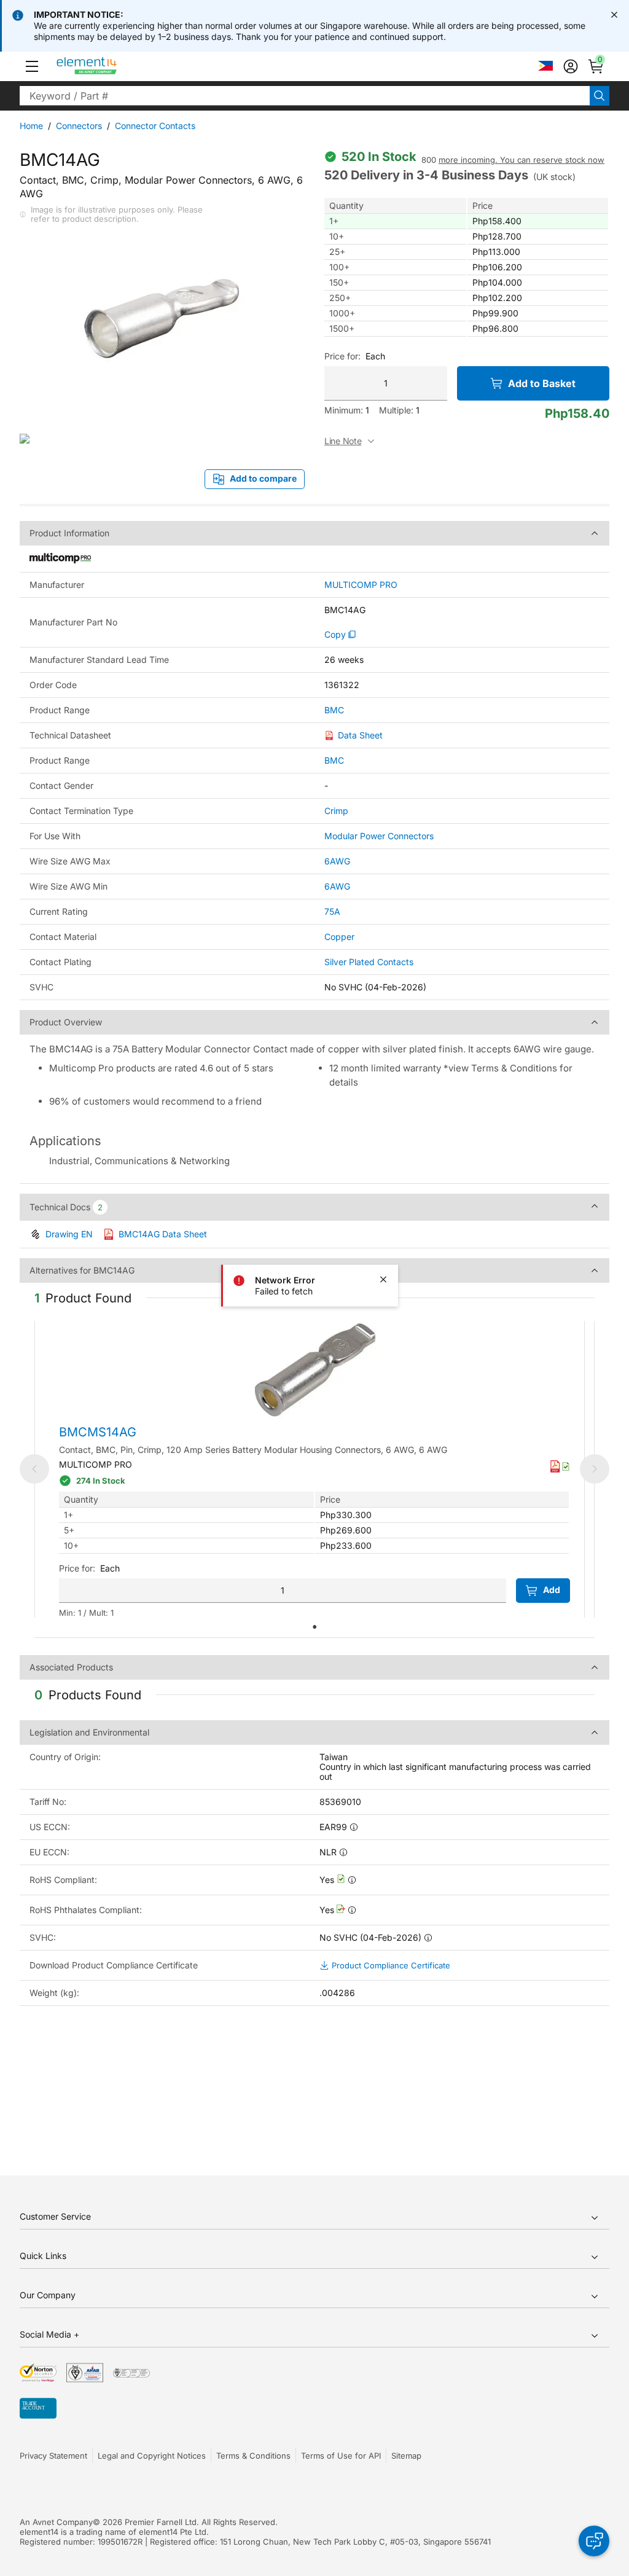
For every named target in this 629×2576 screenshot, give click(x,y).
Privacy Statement (53, 2456)
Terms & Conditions (253, 2456)
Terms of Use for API (341, 2456)
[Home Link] (110, 66)
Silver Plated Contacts (369, 962)
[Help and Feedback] (594, 2541)
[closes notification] (614, 15)
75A (332, 911)
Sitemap (406, 2456)
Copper (339, 937)
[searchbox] (305, 96)
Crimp (336, 811)
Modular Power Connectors (379, 836)
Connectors (79, 126)
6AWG (337, 861)
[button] (32, 66)
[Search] (600, 96)
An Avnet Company (56, 2522)
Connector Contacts (155, 126)
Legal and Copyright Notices (152, 2456)
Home (31, 126)
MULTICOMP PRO (361, 585)
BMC (334, 710)
